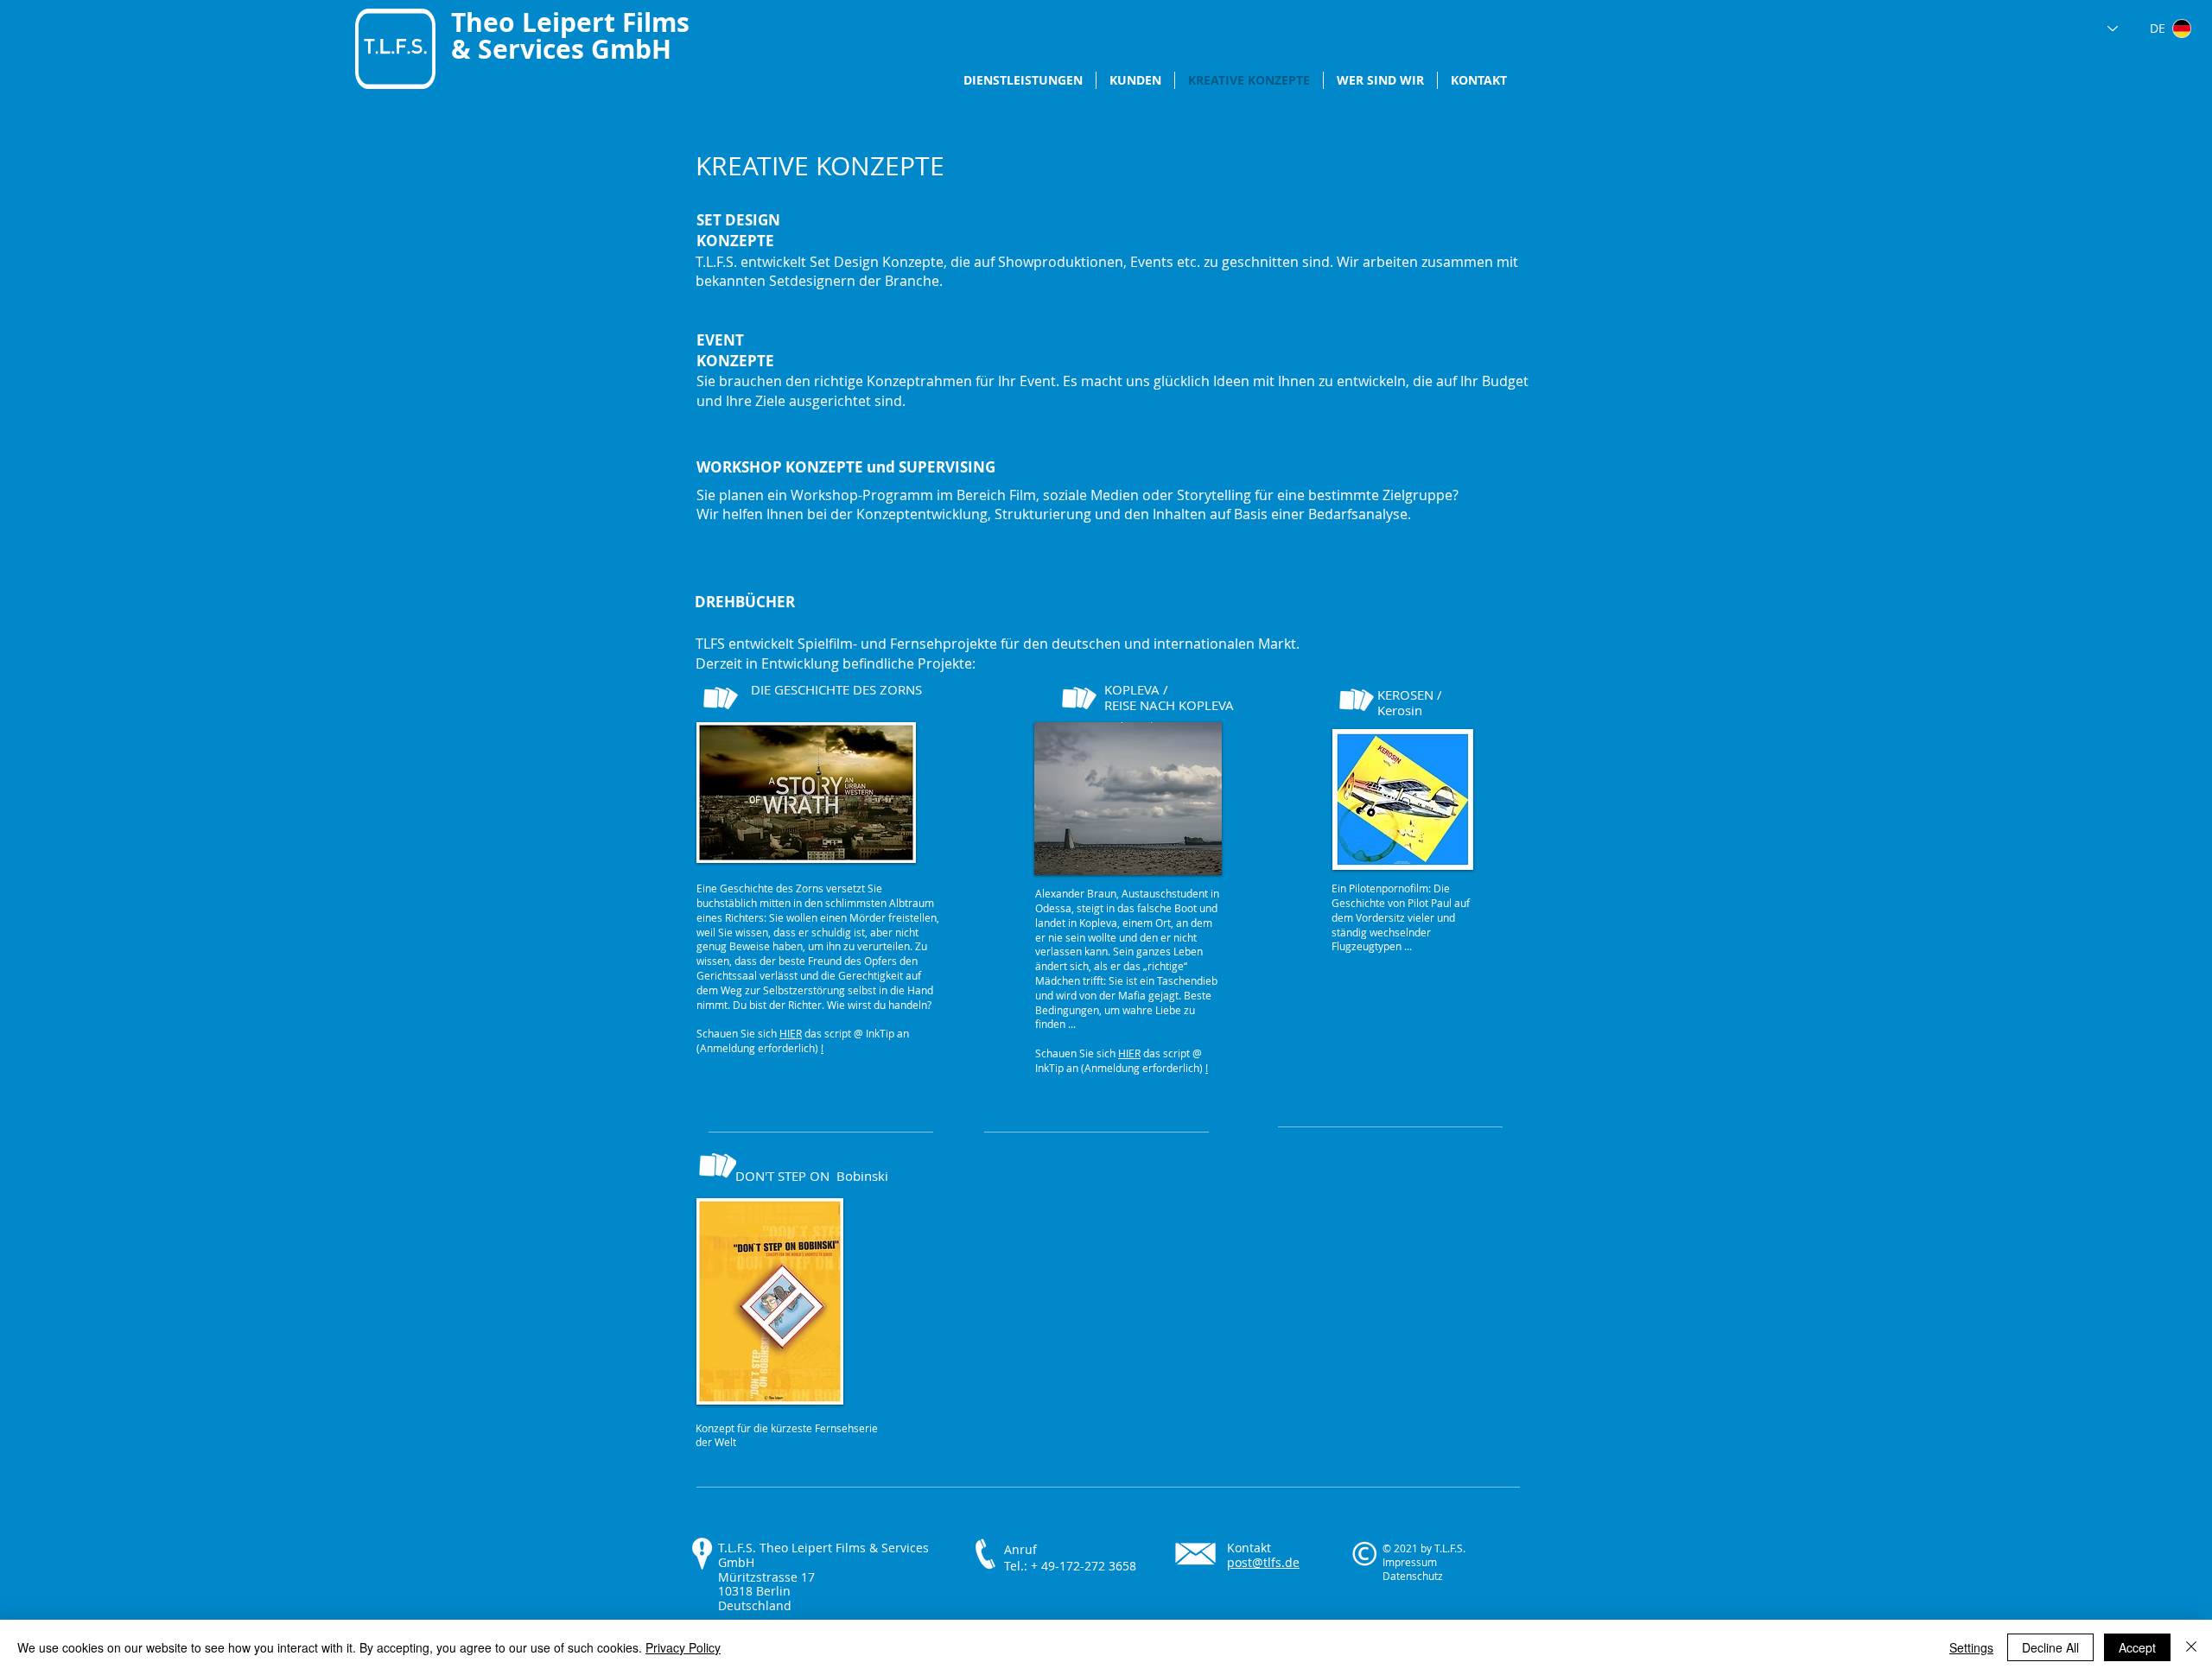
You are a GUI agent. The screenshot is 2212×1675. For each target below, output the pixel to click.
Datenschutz (1413, 1576)
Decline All (2050, 1647)
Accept (2137, 1647)
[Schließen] (2191, 1647)
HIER (791, 1033)
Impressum (1410, 1562)
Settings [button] (1971, 1647)
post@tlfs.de (1263, 1562)
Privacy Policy (683, 1647)
